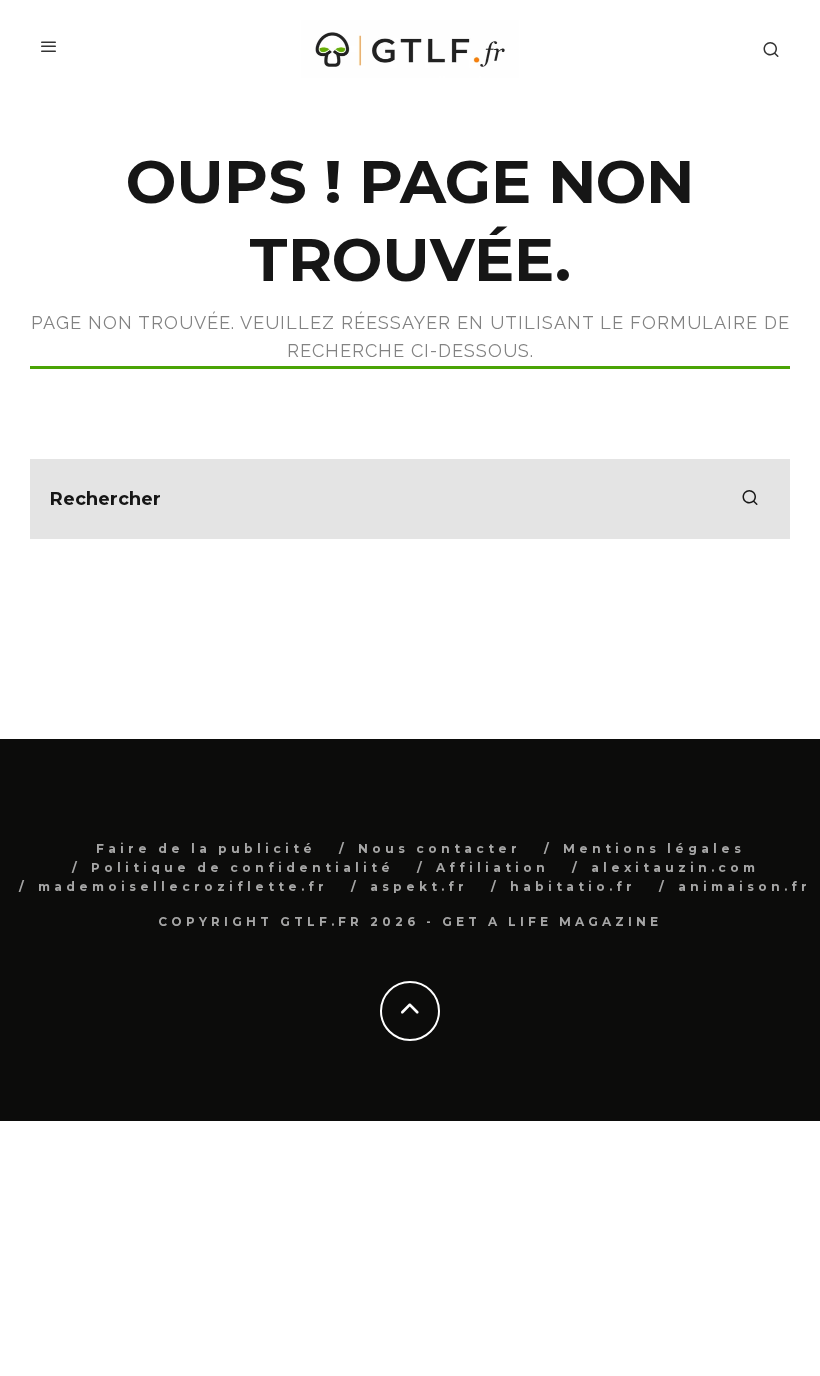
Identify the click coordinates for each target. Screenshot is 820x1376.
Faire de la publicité (206, 848)
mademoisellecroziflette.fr (183, 886)
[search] (750, 499)
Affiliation (492, 867)
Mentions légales (654, 848)
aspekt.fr (419, 886)
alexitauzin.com (675, 867)
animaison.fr (744, 886)
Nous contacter (439, 848)
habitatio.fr (573, 886)
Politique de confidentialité (242, 867)
